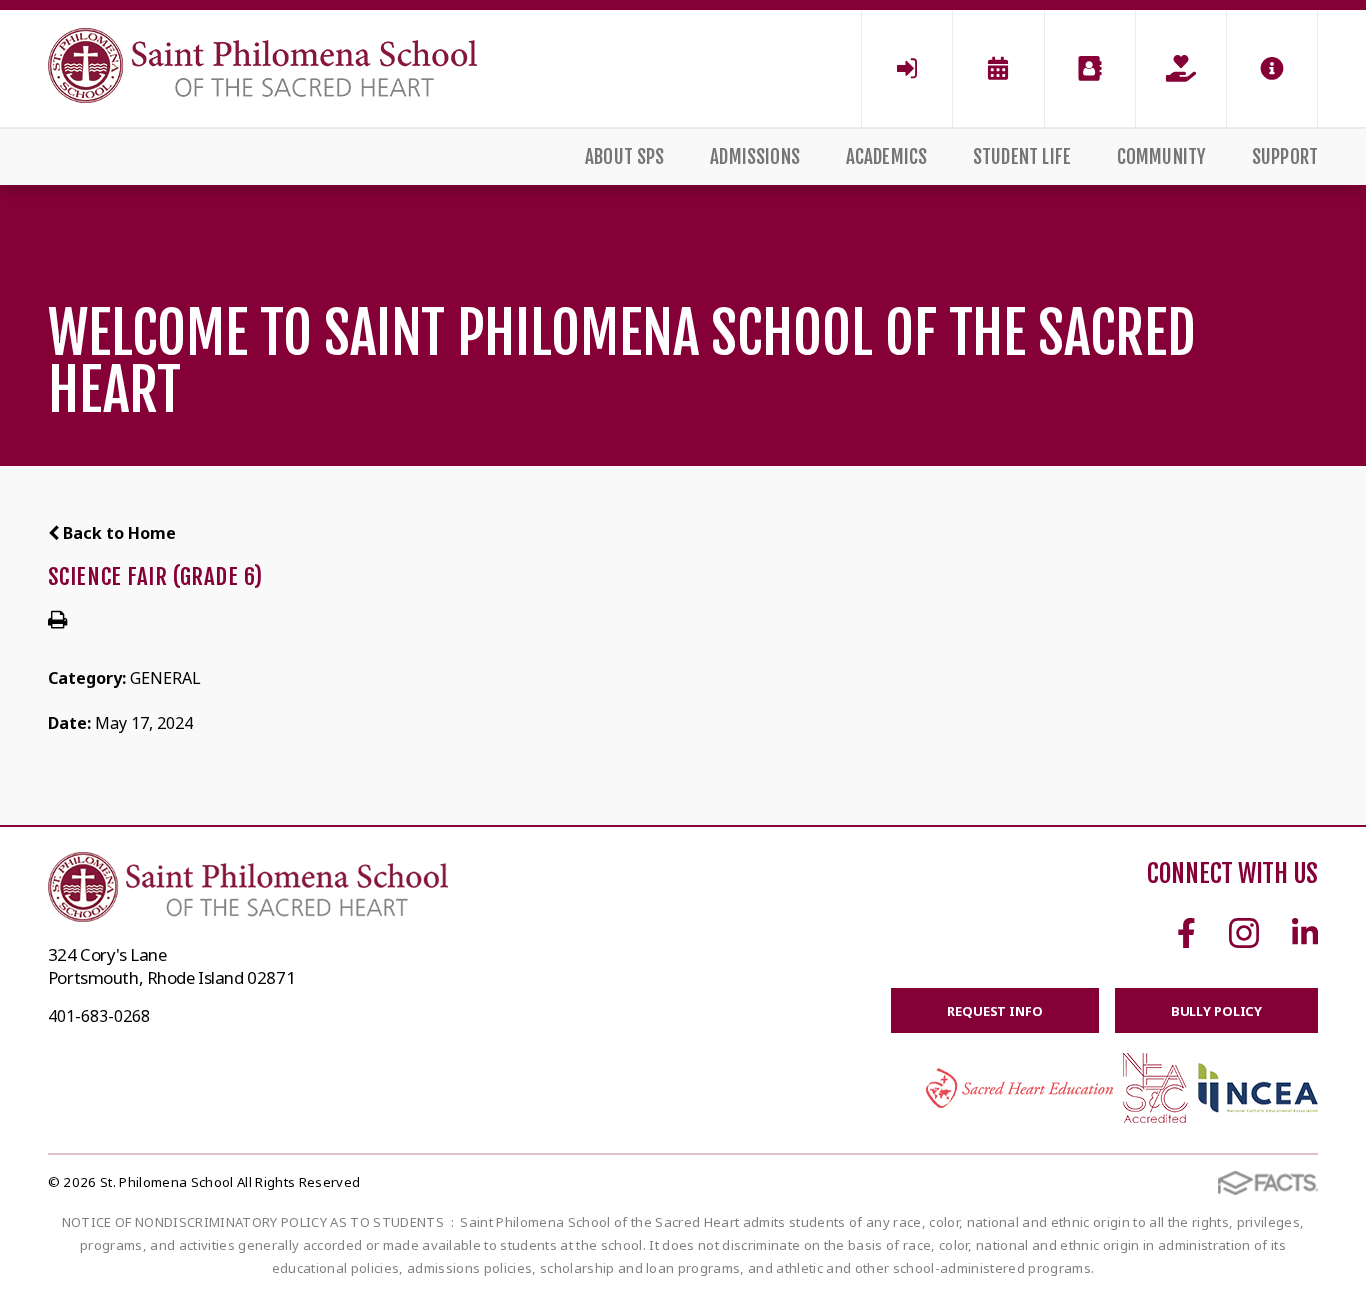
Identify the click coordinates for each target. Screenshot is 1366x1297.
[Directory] (1090, 68)
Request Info (994, 1011)
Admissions (755, 157)
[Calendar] (998, 68)
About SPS (625, 157)
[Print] (57, 621)
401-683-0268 (99, 1016)
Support (1285, 157)
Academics (887, 157)
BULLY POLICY (1216, 1011)
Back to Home (117, 533)
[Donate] (1181, 68)
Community (1162, 157)
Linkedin (1305, 933)
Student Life (1022, 157)
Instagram (1244, 933)
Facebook (1186, 933)
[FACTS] (907, 68)
